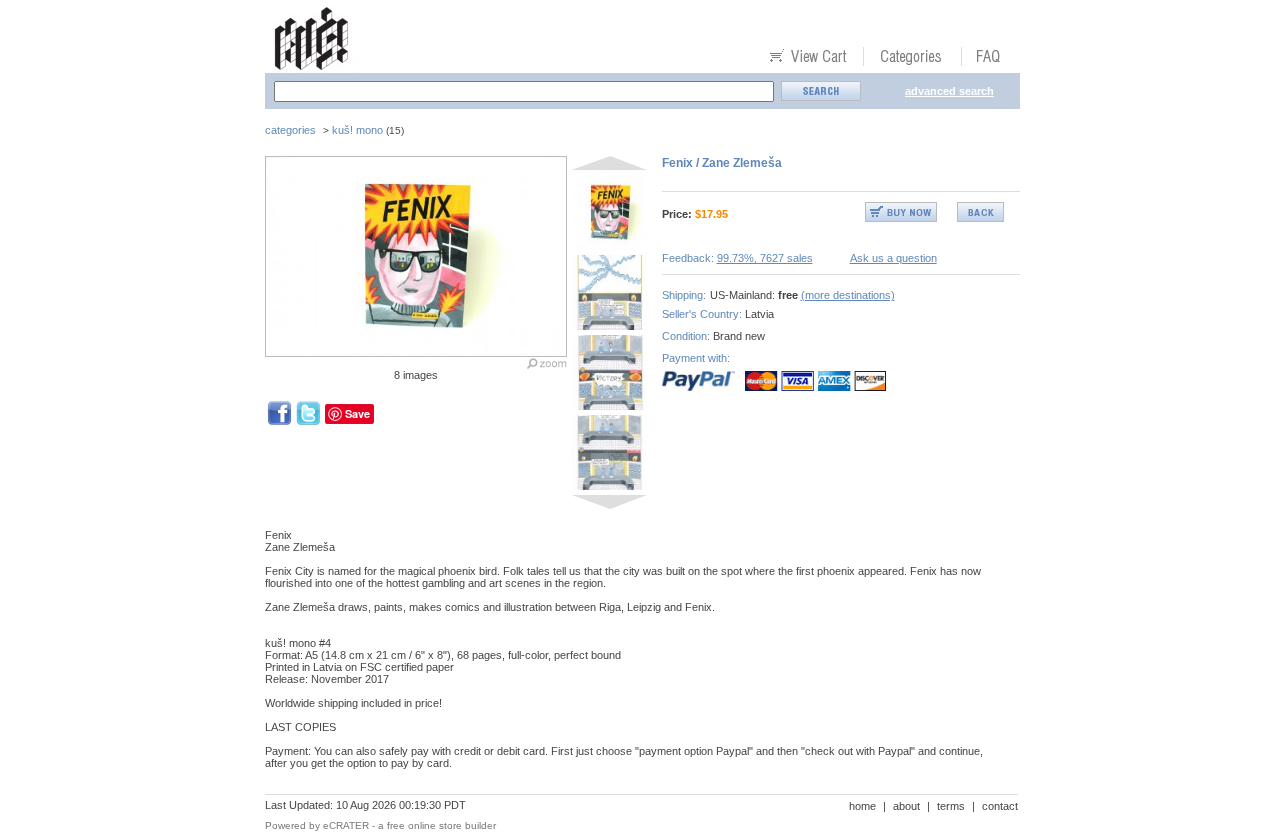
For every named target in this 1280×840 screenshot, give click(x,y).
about (906, 806)
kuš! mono (357, 130)
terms (951, 806)
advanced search (949, 91)
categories (290, 130)
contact (1000, 806)
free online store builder (441, 825)
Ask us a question (893, 258)
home (862, 806)
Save (357, 413)
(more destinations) (848, 295)
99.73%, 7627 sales (765, 258)
